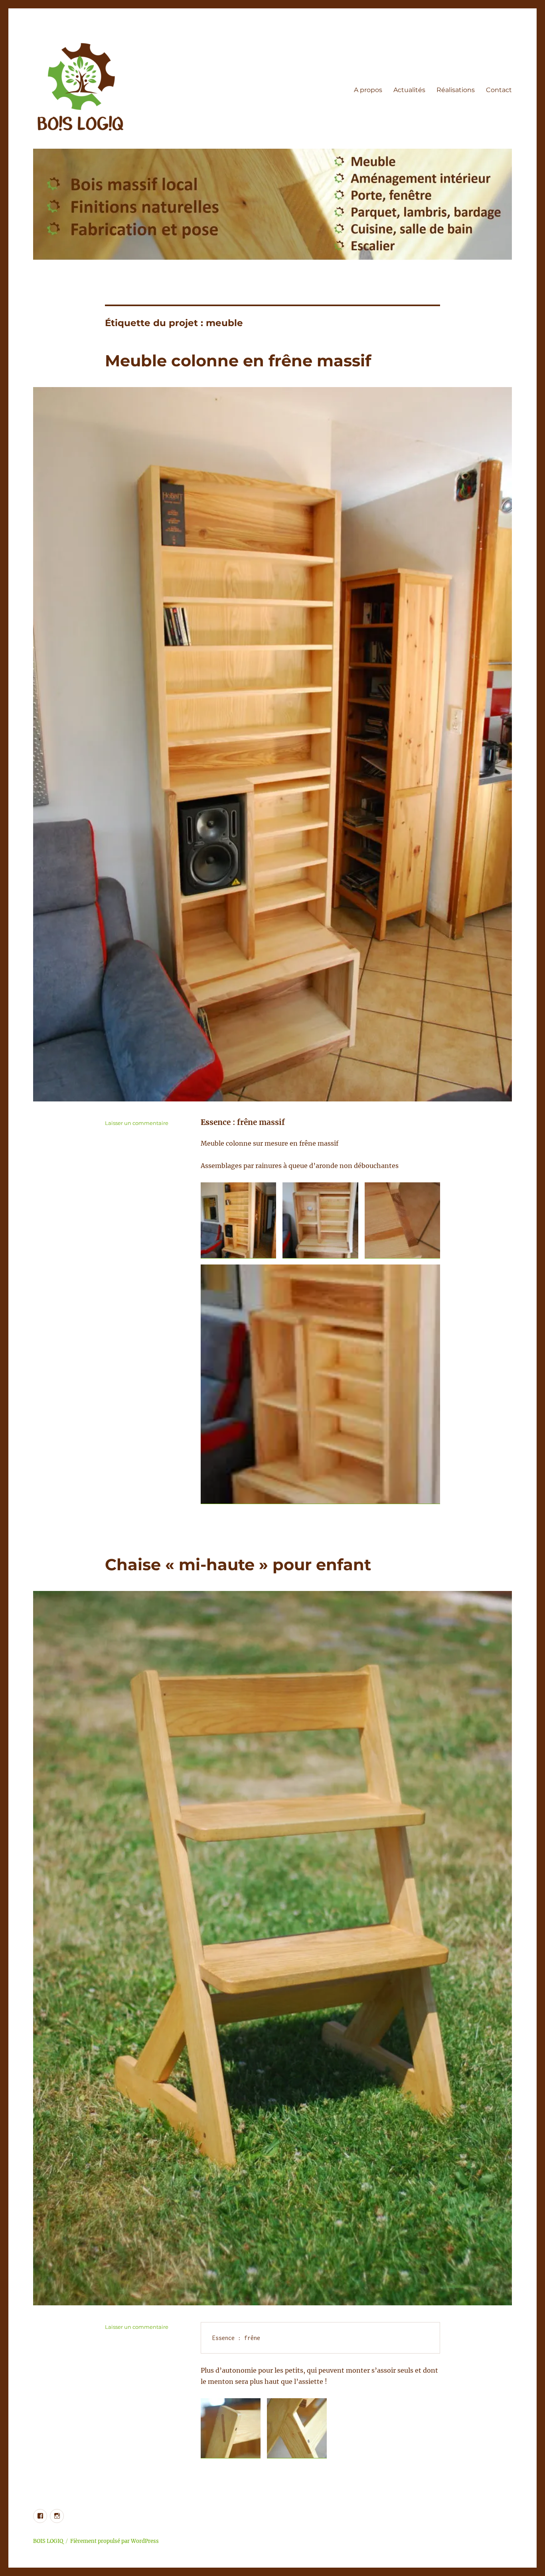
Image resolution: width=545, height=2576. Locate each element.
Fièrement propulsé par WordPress (115, 2541)
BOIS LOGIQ (48, 2541)
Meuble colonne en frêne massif (238, 361)
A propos (368, 90)
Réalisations (456, 90)
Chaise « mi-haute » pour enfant (238, 1564)
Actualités (409, 90)
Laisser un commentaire (137, 1123)
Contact (499, 90)
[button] (238, 1220)
